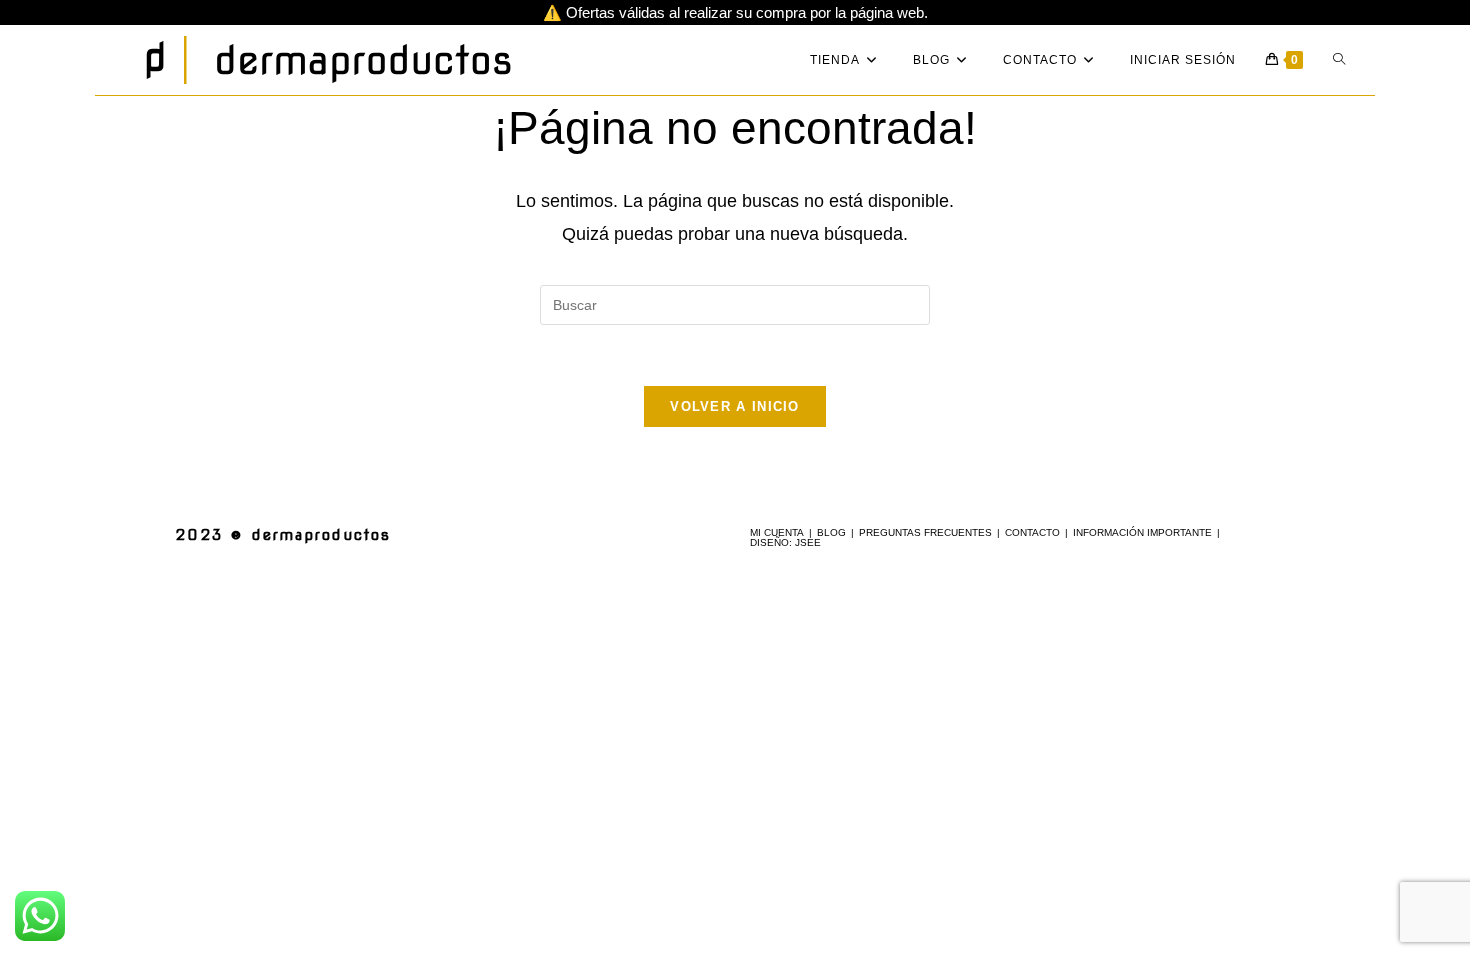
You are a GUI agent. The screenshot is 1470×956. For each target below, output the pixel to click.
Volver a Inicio (735, 406)
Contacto (1032, 532)
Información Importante (1142, 532)
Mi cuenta (777, 532)
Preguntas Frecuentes (925, 532)
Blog (831, 532)
